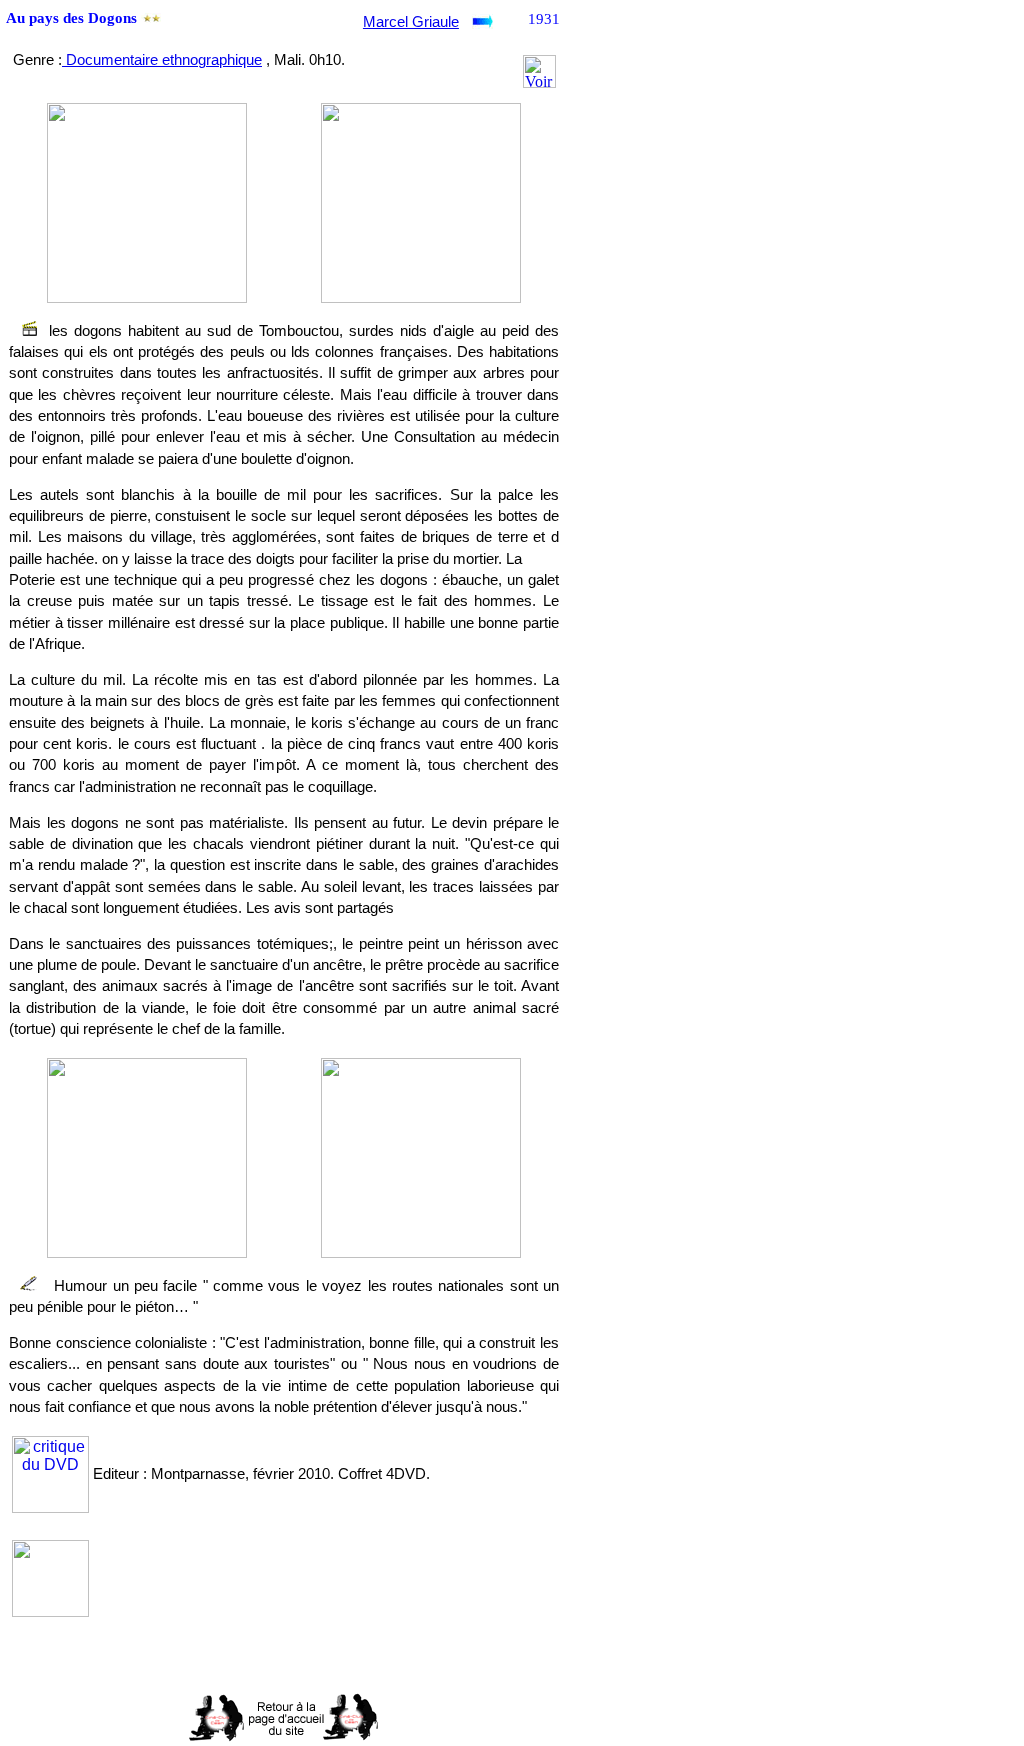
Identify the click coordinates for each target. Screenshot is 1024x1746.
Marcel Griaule (411, 22)
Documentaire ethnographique (162, 60)
